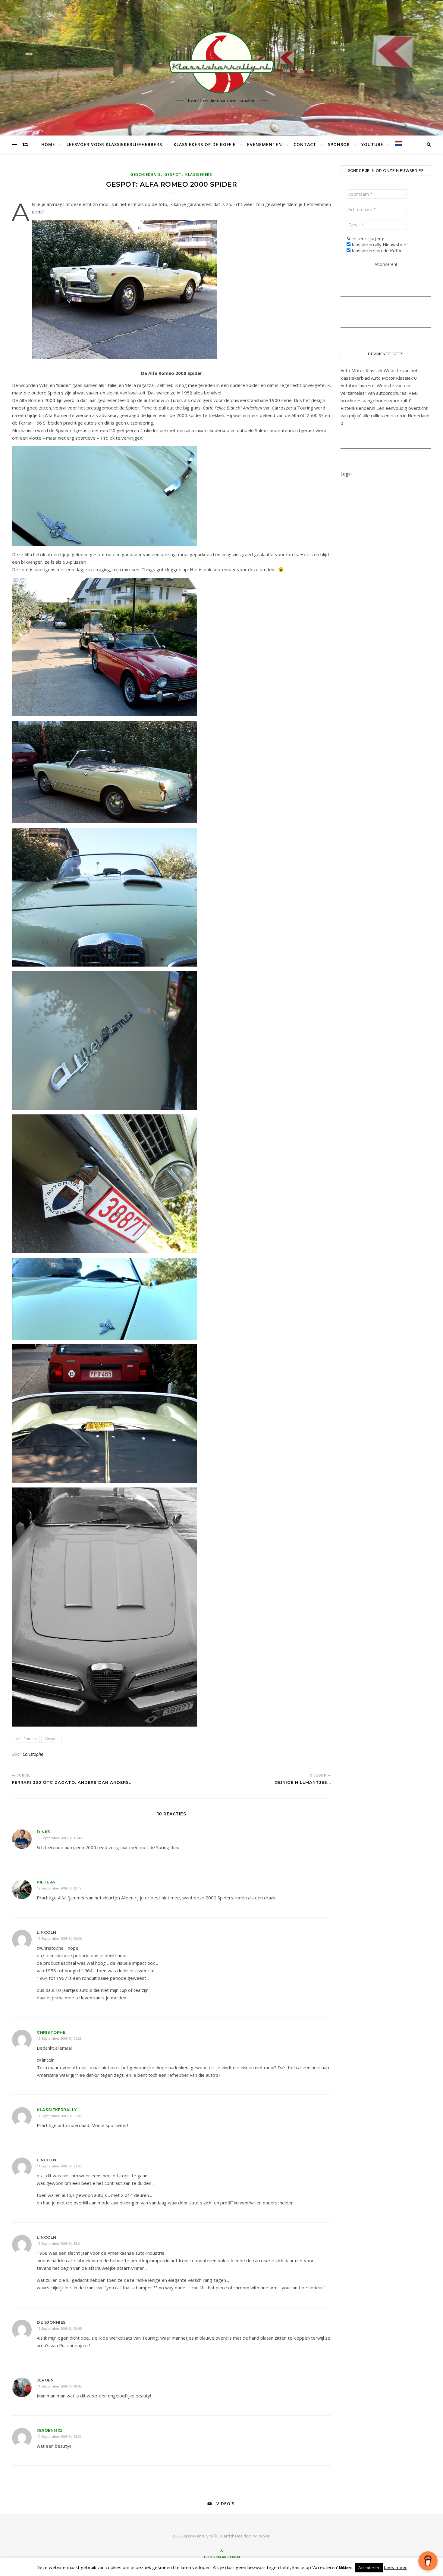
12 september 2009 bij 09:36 (59, 1938)
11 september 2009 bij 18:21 (59, 2243)
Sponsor (339, 144)
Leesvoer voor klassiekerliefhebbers (114, 144)
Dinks (44, 1832)
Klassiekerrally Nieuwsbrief (379, 245)
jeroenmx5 (50, 2430)
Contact (305, 144)
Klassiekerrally (57, 2110)
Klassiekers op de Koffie (205, 144)
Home (48, 144)
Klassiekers (199, 174)
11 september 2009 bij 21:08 (59, 2166)
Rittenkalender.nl (358, 408)
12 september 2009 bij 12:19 (59, 1888)
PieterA (46, 1882)
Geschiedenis (146, 174)
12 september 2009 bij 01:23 (59, 2038)
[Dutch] (396, 143)
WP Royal (262, 2536)
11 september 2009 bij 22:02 (59, 2116)
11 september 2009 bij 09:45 (59, 2328)
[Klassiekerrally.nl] (222, 62)
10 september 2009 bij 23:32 (59, 2436)
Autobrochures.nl (358, 385)
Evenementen (265, 144)
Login (346, 474)
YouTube (372, 144)
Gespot (173, 174)
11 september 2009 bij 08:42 (59, 2386)
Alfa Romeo (26, 1739)
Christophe (33, 1754)
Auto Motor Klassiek (361, 370)
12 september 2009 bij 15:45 (59, 1838)
